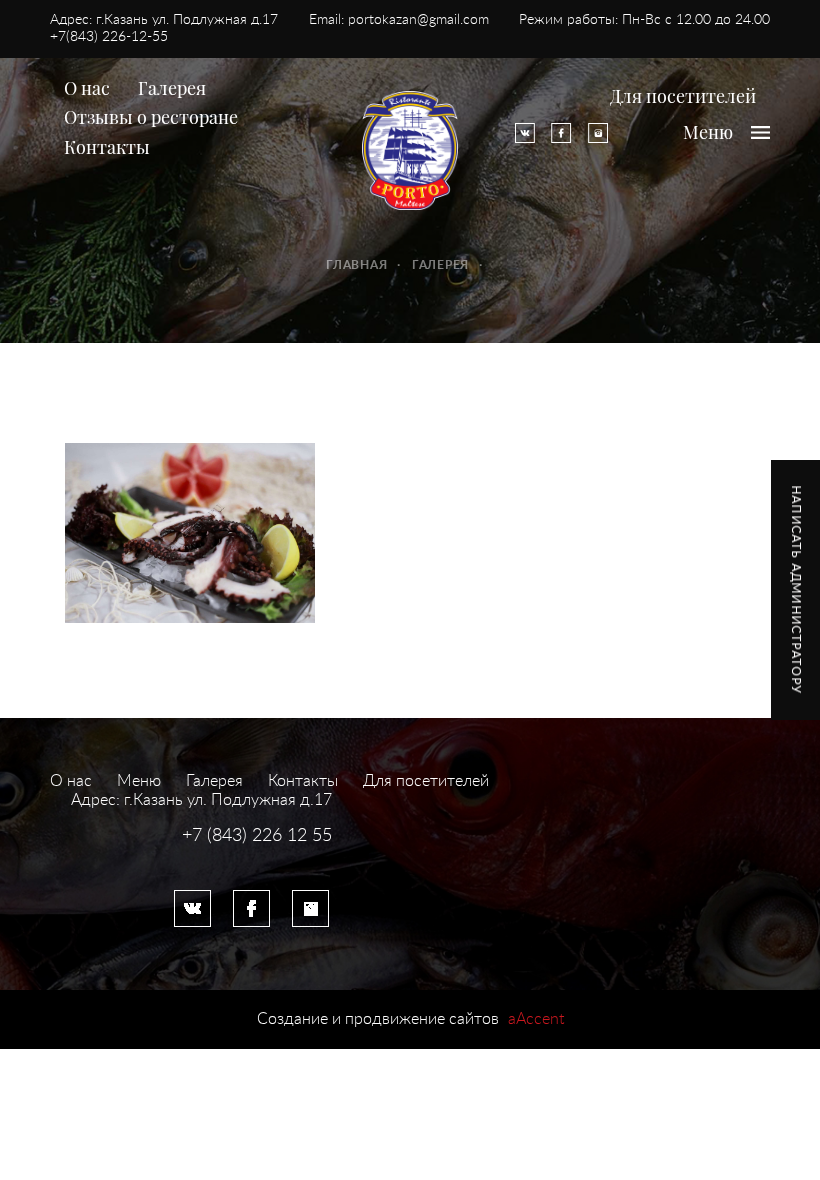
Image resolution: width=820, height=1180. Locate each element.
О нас (87, 88)
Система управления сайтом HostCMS (191, 857)
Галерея (172, 88)
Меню (139, 781)
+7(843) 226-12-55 (109, 37)
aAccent (536, 1019)
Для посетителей (683, 96)
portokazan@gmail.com (418, 20)
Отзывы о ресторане (151, 117)
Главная (356, 265)
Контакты (107, 147)
